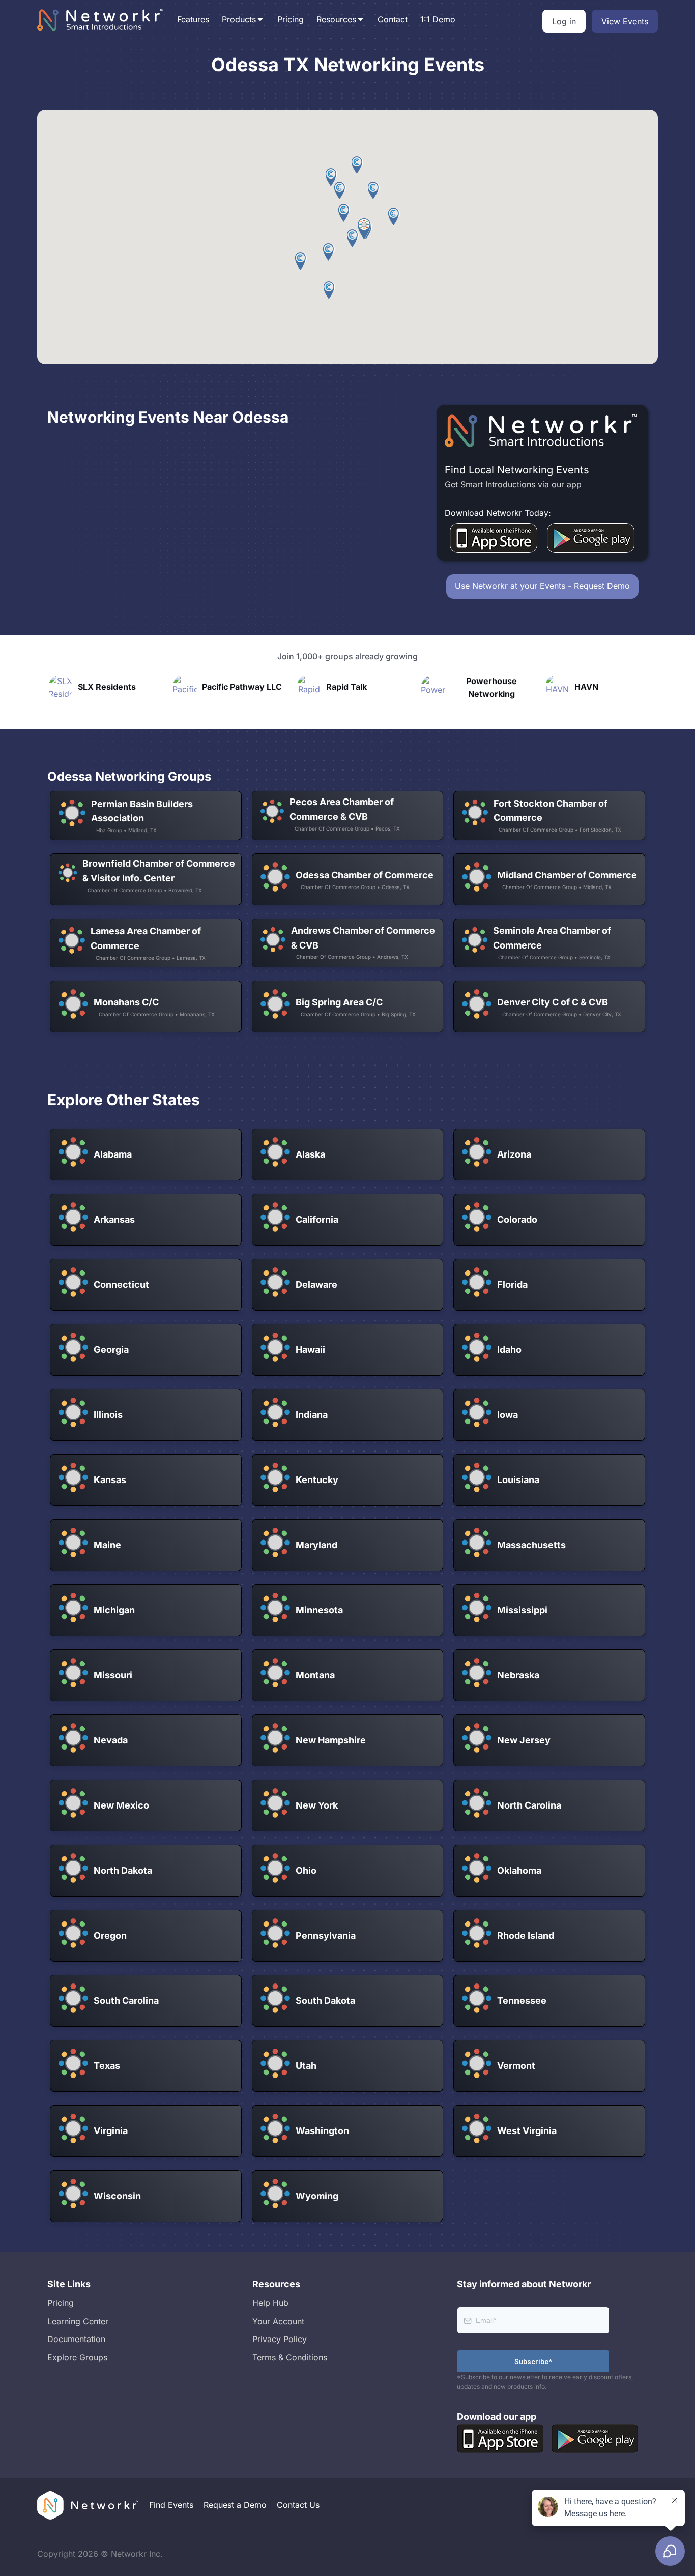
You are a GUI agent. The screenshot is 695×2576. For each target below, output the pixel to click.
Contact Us (298, 2505)
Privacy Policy (280, 2339)
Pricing (291, 19)
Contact (393, 19)
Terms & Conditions (290, 2357)
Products (239, 19)
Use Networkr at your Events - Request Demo (542, 586)
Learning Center (78, 2321)
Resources (336, 19)
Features (193, 19)
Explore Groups (77, 2357)
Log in (564, 21)
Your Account (278, 2321)
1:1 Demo (438, 19)
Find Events (171, 2505)
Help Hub (270, 2303)
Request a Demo (235, 2505)
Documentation (76, 2339)
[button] (364, 229)
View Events (625, 21)
